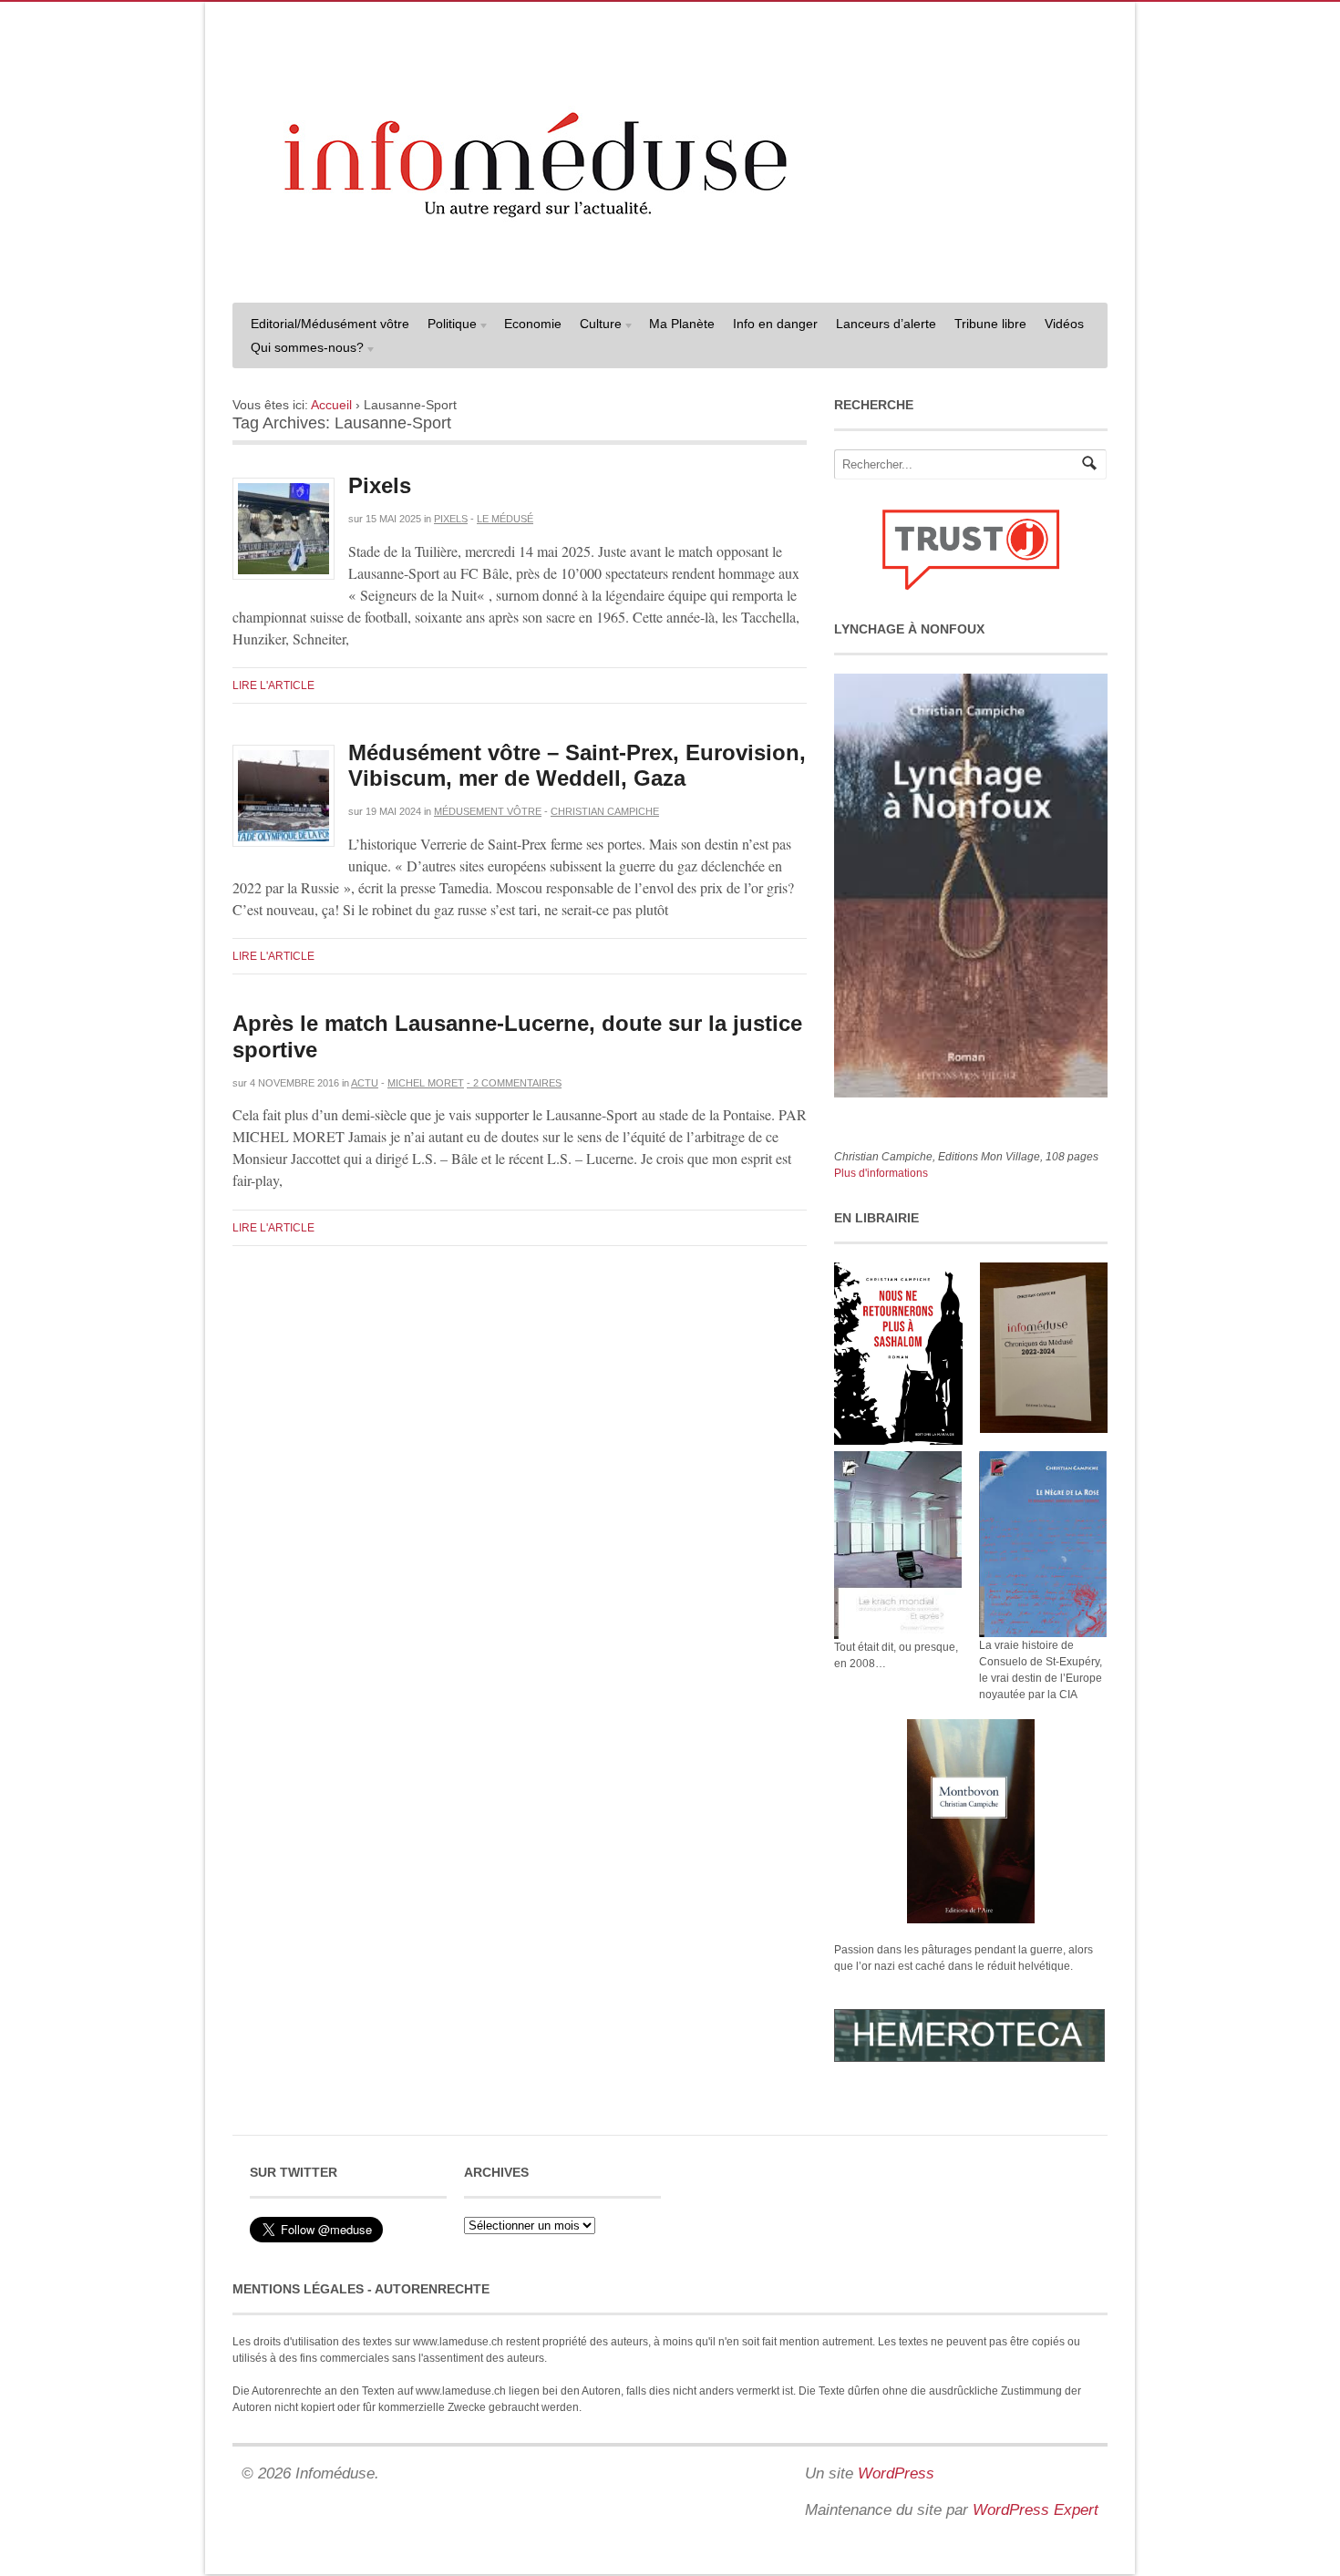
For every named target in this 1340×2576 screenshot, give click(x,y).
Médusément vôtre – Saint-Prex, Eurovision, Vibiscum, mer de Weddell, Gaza (577, 766)
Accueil (331, 405)
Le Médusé (505, 519)
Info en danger (775, 324)
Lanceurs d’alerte (886, 324)
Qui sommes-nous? (303, 350)
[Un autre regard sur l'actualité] (670, 271)
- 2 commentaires (514, 1083)
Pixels (380, 485)
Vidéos (1064, 324)
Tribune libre (990, 324)
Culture (596, 326)
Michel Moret (426, 1083)
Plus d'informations (881, 1173)
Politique (448, 326)
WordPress (896, 2473)
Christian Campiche (605, 811)
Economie (533, 324)
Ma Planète (682, 324)
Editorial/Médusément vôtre (330, 324)
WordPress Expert (1036, 2510)
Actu (365, 1083)
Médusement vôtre (488, 811)
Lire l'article (273, 685)
